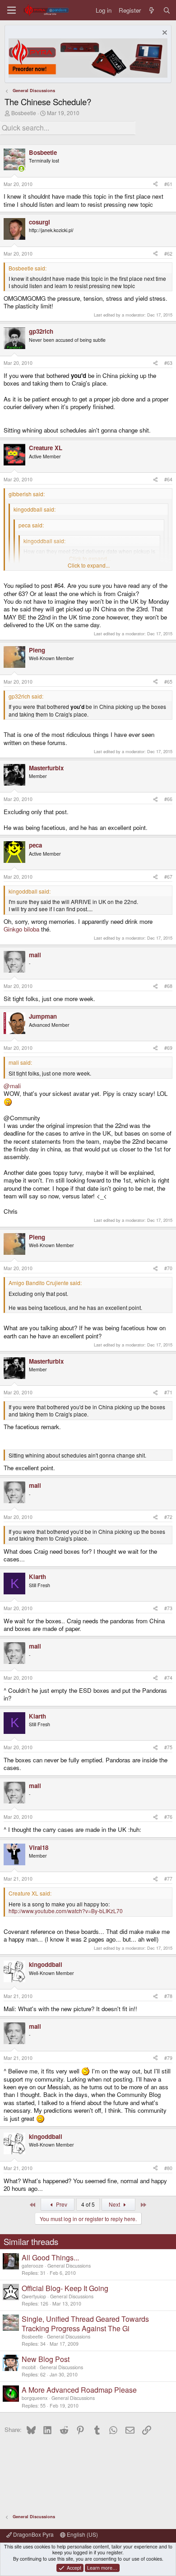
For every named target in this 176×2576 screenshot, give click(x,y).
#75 (168, 1747)
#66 (168, 799)
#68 (168, 986)
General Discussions (69, 2266)
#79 (168, 2058)
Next (115, 2204)
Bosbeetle (24, 113)
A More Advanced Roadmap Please (79, 2390)
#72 (168, 1517)
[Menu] (12, 10)
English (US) (82, 2534)
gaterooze (32, 2266)
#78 (168, 1996)
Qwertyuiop (34, 2296)
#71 (168, 1392)
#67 (168, 877)
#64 (168, 479)
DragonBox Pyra (33, 2534)
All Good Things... (50, 2257)
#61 (168, 184)
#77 (168, 1879)
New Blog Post (46, 2359)
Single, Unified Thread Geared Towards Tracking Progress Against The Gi (85, 2324)
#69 (168, 1048)
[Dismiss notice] (164, 34)
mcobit (29, 2367)
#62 (168, 254)
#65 (168, 682)
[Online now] (21, 169)
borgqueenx (35, 2398)
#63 (168, 363)
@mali (12, 1086)
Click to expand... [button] (89, 565)
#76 (168, 1817)
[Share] (155, 184)
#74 (168, 1678)
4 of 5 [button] (88, 2204)
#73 (168, 1608)
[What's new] (152, 10)
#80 (168, 2168)
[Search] (167, 10)
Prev (61, 2204)
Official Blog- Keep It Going (65, 2288)
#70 (168, 1268)
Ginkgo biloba (21, 929)
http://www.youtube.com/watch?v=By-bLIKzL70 (66, 1911)
